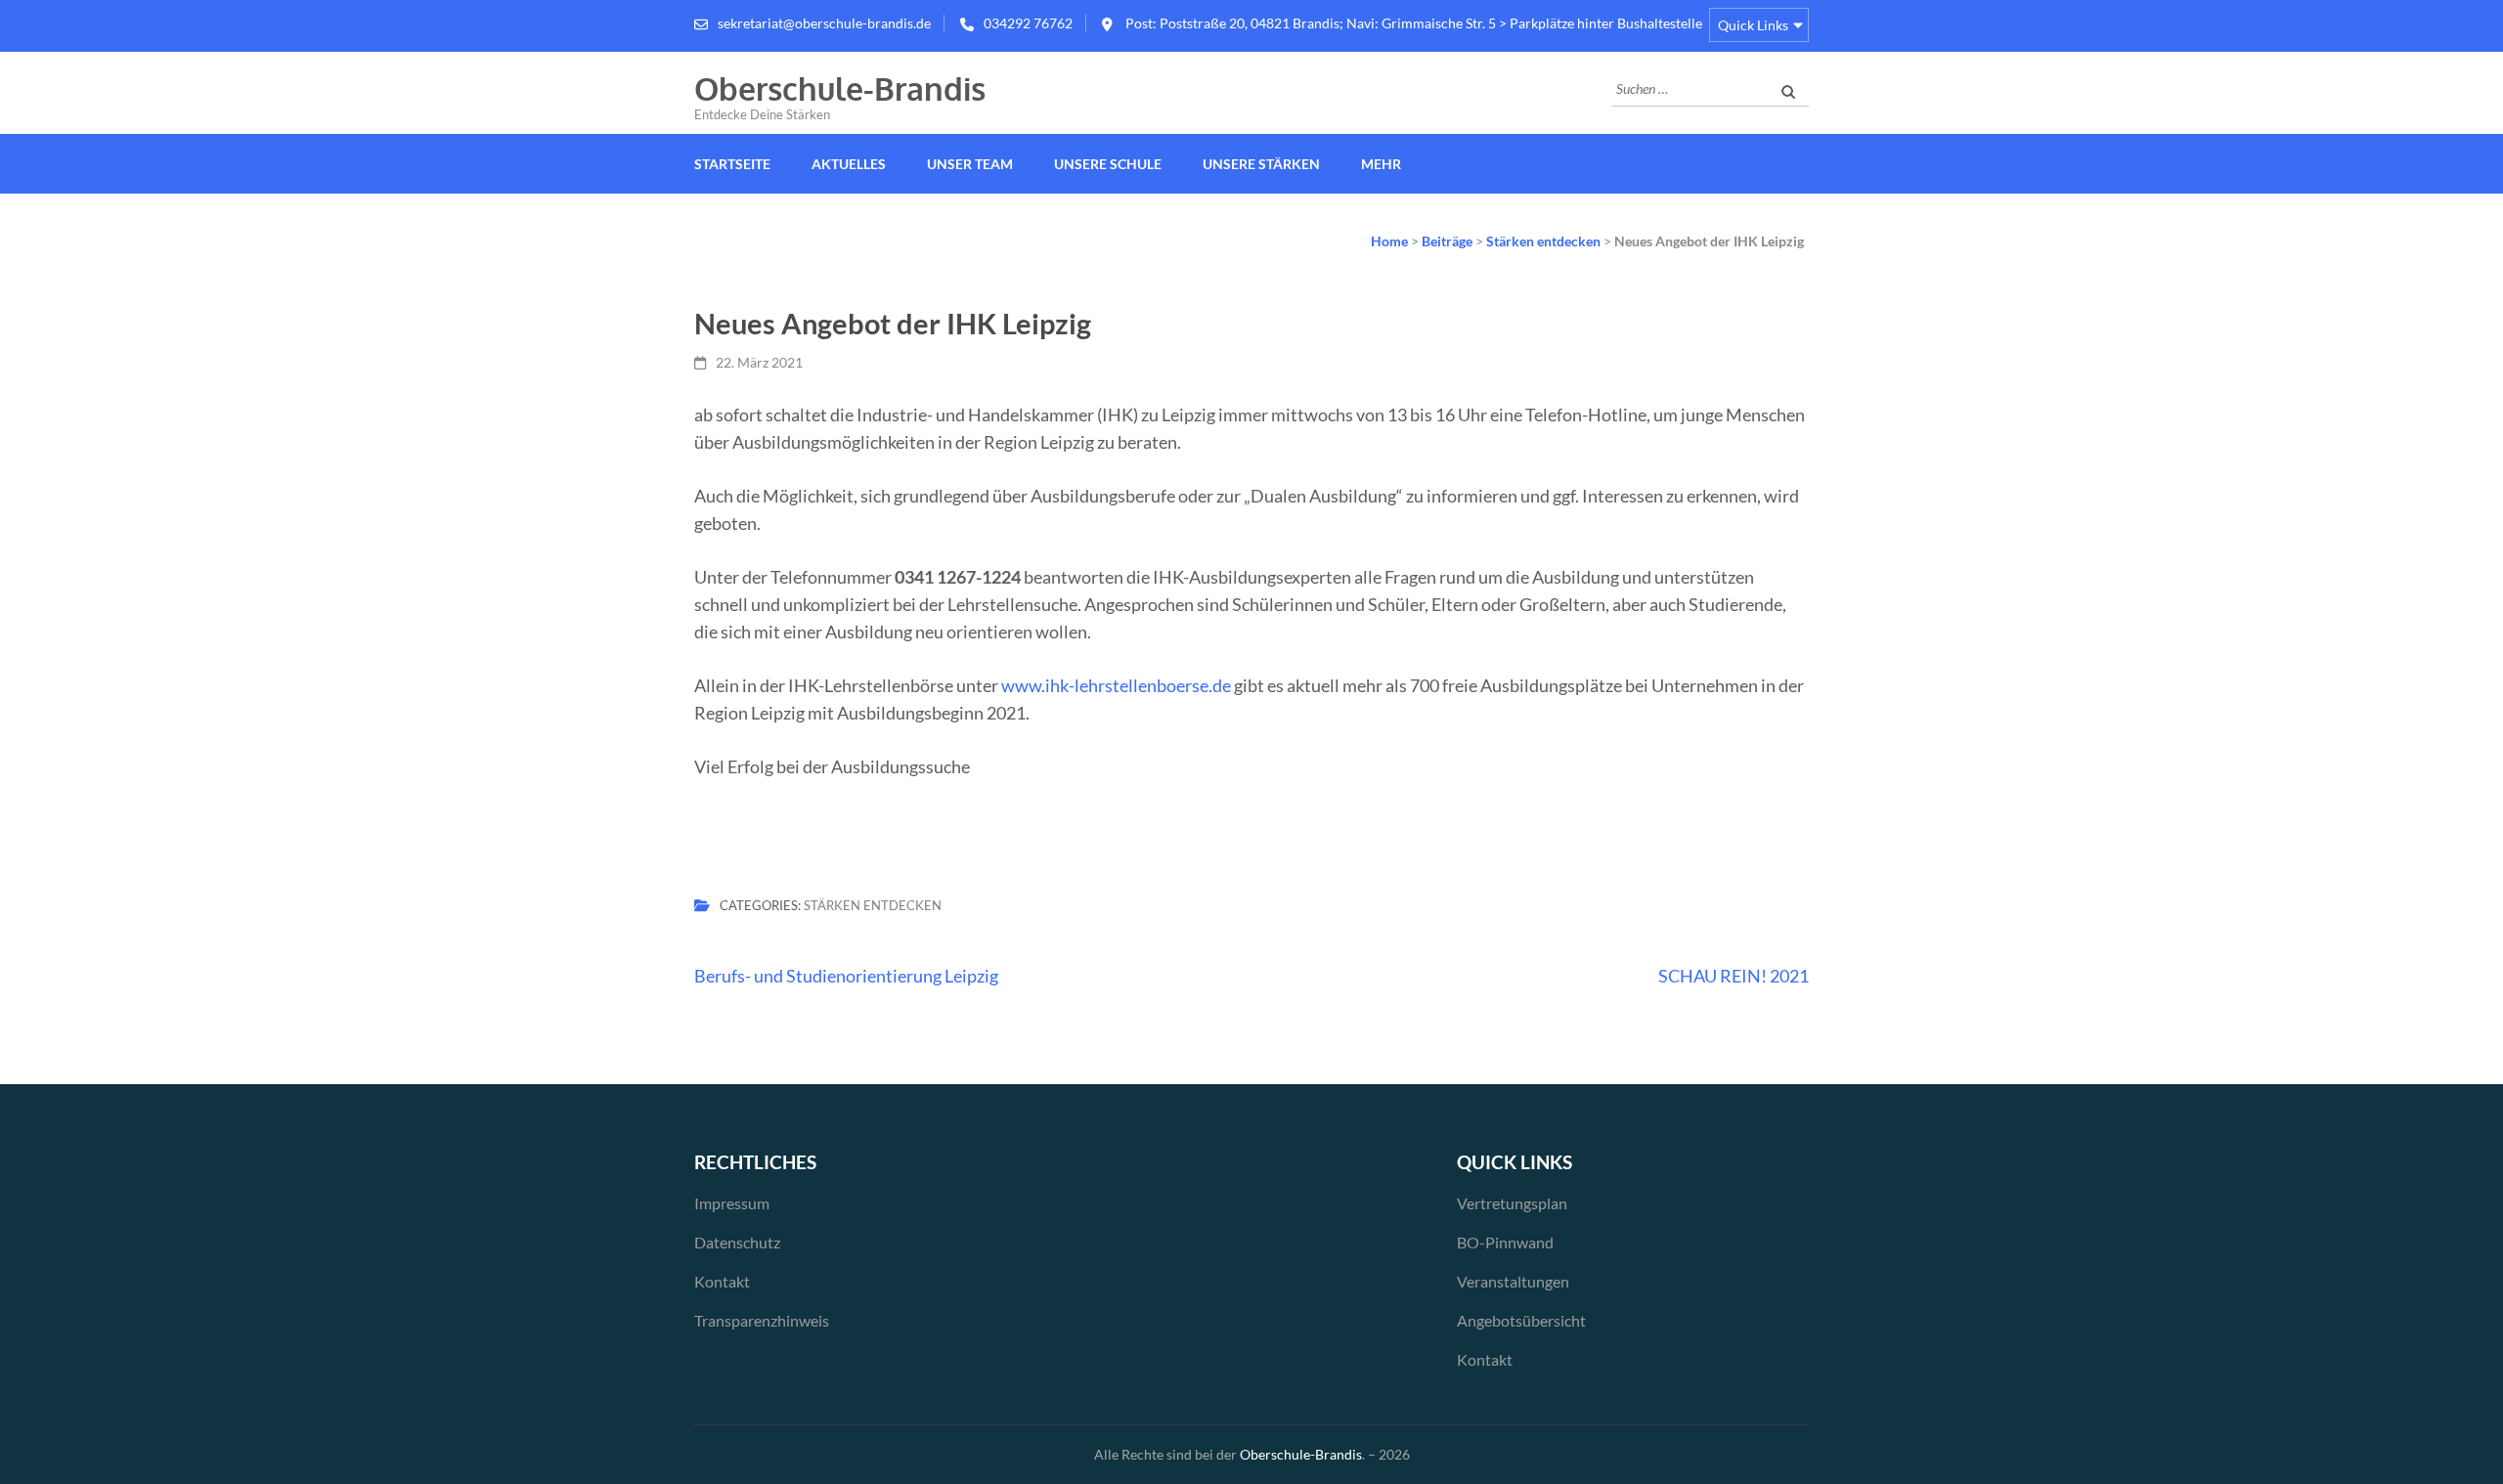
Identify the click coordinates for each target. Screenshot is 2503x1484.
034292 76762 (1028, 23)
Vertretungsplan (1512, 1203)
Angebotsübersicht (1521, 1320)
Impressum (732, 1203)
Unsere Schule (1108, 164)
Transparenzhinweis (762, 1320)
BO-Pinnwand (1505, 1242)
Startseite (732, 164)
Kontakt (722, 1281)
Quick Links (1753, 25)
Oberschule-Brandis (840, 88)
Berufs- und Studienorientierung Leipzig (846, 976)
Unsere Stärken (1261, 164)
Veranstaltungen (1513, 1281)
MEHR (1381, 164)
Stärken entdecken (873, 905)
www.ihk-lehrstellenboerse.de (1116, 685)
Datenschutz (737, 1242)
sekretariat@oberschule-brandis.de (824, 23)
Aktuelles (849, 164)
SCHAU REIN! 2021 (1734, 976)
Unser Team (970, 164)
